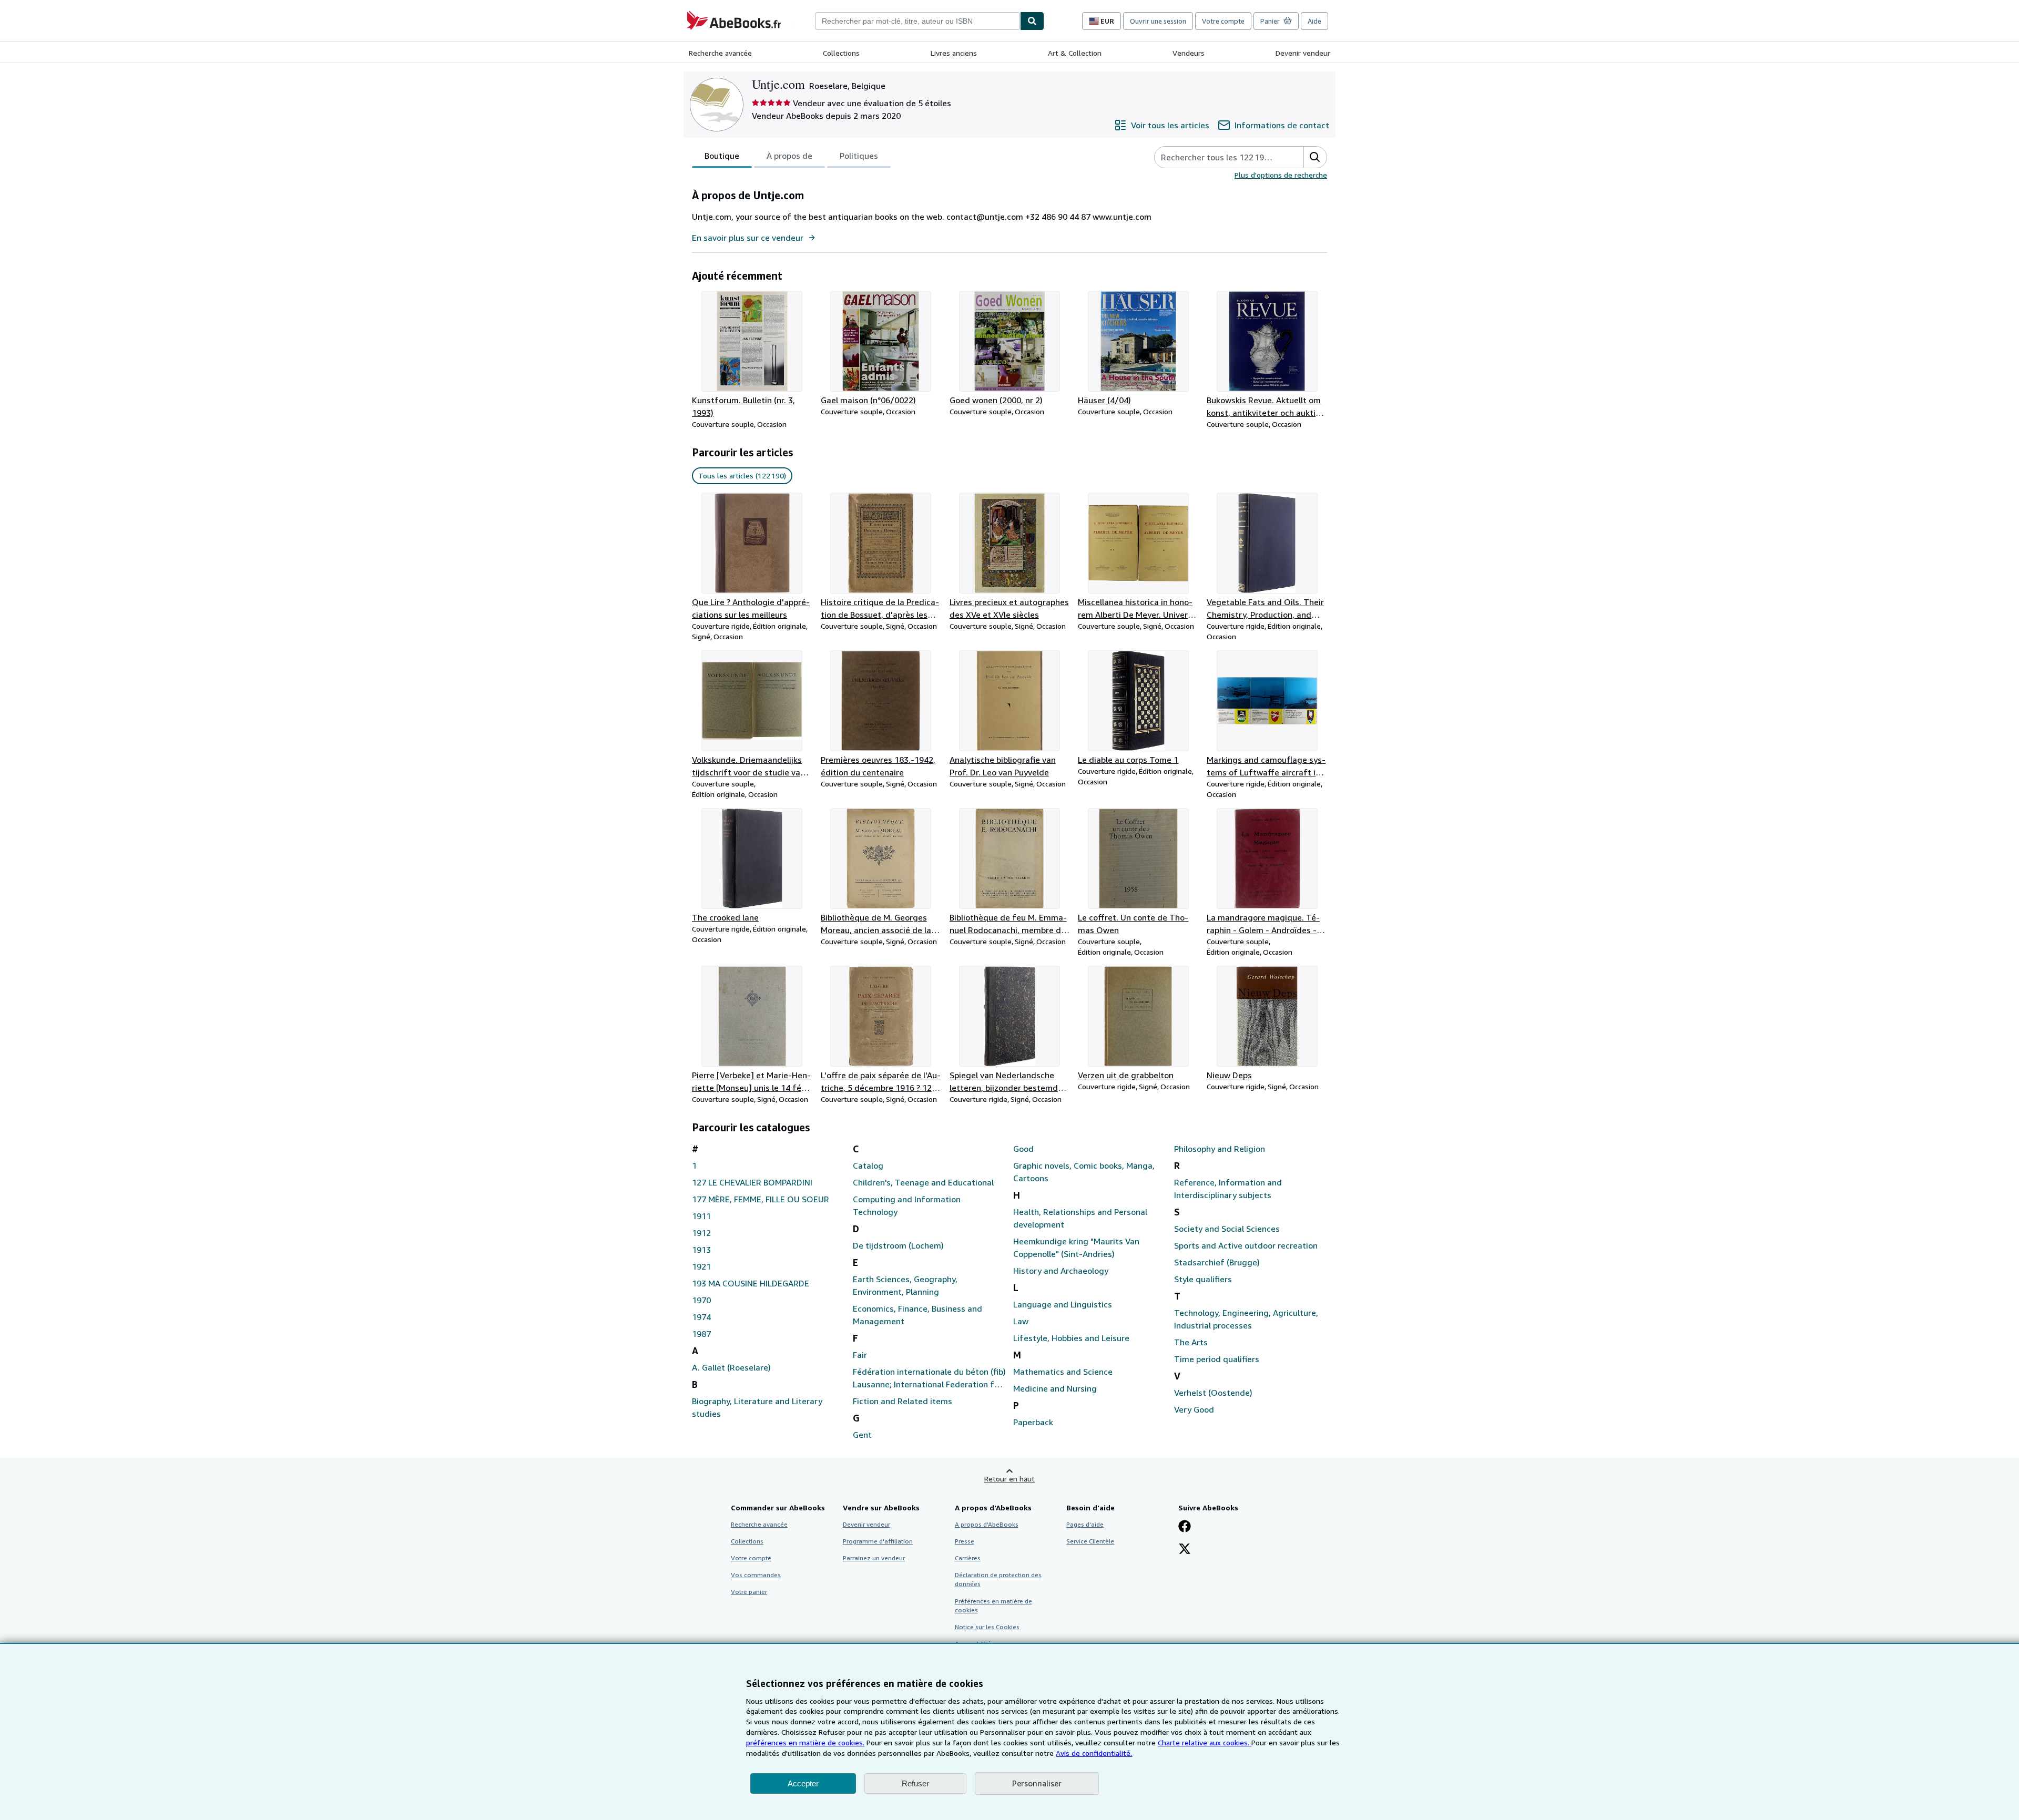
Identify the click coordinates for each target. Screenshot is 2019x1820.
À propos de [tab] (789, 156)
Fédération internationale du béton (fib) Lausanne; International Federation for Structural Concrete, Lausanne (929, 1378)
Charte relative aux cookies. (1205, 1742)
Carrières (968, 1558)
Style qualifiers (1203, 1279)
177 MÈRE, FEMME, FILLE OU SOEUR (761, 1199)
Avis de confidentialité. (1094, 1753)
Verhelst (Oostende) (1213, 1393)
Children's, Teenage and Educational (923, 1182)
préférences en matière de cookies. (805, 1742)
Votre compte (1223, 21)
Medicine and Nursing (1055, 1388)
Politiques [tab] (859, 156)
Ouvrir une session (1158, 21)
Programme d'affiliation (878, 1541)
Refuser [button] (915, 1783)
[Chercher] (1032, 21)
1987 (701, 1334)
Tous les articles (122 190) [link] (742, 476)
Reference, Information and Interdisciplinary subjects (1228, 1189)
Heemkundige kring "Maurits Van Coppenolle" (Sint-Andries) (1076, 1248)
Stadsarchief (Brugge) (1217, 1262)
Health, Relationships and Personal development (1080, 1218)
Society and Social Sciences (1227, 1229)
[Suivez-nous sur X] (1185, 1550)
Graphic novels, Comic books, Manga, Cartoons (1084, 1172)
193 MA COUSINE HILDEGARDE (751, 1283)
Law (1021, 1321)
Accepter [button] (803, 1783)
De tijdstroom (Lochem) (898, 1245)
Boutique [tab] (722, 156)
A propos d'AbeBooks (987, 1524)
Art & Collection (1075, 53)
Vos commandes (756, 1575)
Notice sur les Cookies (987, 1627)
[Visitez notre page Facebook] (1185, 1527)
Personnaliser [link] (1037, 1783)
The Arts (1191, 1342)
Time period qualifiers (1217, 1359)
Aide (1314, 21)
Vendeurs (1189, 53)
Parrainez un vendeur (874, 1558)
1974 (701, 1317)
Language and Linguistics (1063, 1304)
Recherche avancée (720, 53)
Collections (841, 53)
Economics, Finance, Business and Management (917, 1315)
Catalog (868, 1165)
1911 (701, 1216)
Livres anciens (954, 53)
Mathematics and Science (1063, 1372)
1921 (701, 1266)
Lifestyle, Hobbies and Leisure (1071, 1338)
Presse (965, 1541)
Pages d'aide (1085, 1524)
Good (1023, 1149)
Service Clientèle (1090, 1541)
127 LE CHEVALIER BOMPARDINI (752, 1182)
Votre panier (749, 1592)
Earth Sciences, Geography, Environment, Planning (905, 1285)
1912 (701, 1233)
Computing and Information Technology (907, 1205)
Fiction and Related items (903, 1401)
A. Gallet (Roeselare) (731, 1367)
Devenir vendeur (1303, 53)
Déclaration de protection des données (998, 1579)
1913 (701, 1250)
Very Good (1194, 1409)
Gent (862, 1435)
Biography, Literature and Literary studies (757, 1407)
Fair (860, 1355)
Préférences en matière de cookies (993, 1606)
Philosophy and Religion (1220, 1149)
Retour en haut (1009, 1479)
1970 (701, 1300)
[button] (1315, 157)
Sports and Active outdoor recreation (1246, 1245)
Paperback (1033, 1422)
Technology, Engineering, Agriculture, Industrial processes (1246, 1319)
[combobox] (917, 21)
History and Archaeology (1061, 1271)
